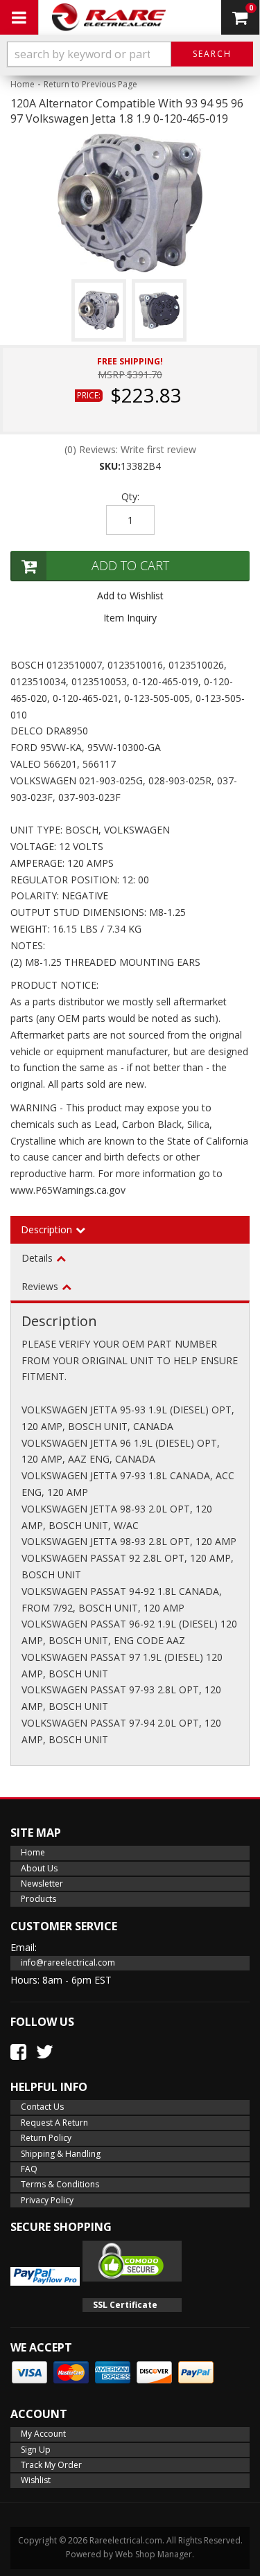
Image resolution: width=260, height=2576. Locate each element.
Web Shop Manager (154, 2554)
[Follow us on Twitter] (45, 2052)
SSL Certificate (125, 2305)
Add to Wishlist (130, 596)
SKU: (110, 466)
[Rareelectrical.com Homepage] (109, 17)
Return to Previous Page (90, 84)
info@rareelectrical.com (68, 1962)
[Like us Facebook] (18, 2052)
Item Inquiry (130, 618)
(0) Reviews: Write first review (130, 449)
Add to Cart (130, 565)
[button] (130, 54)
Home (23, 84)
